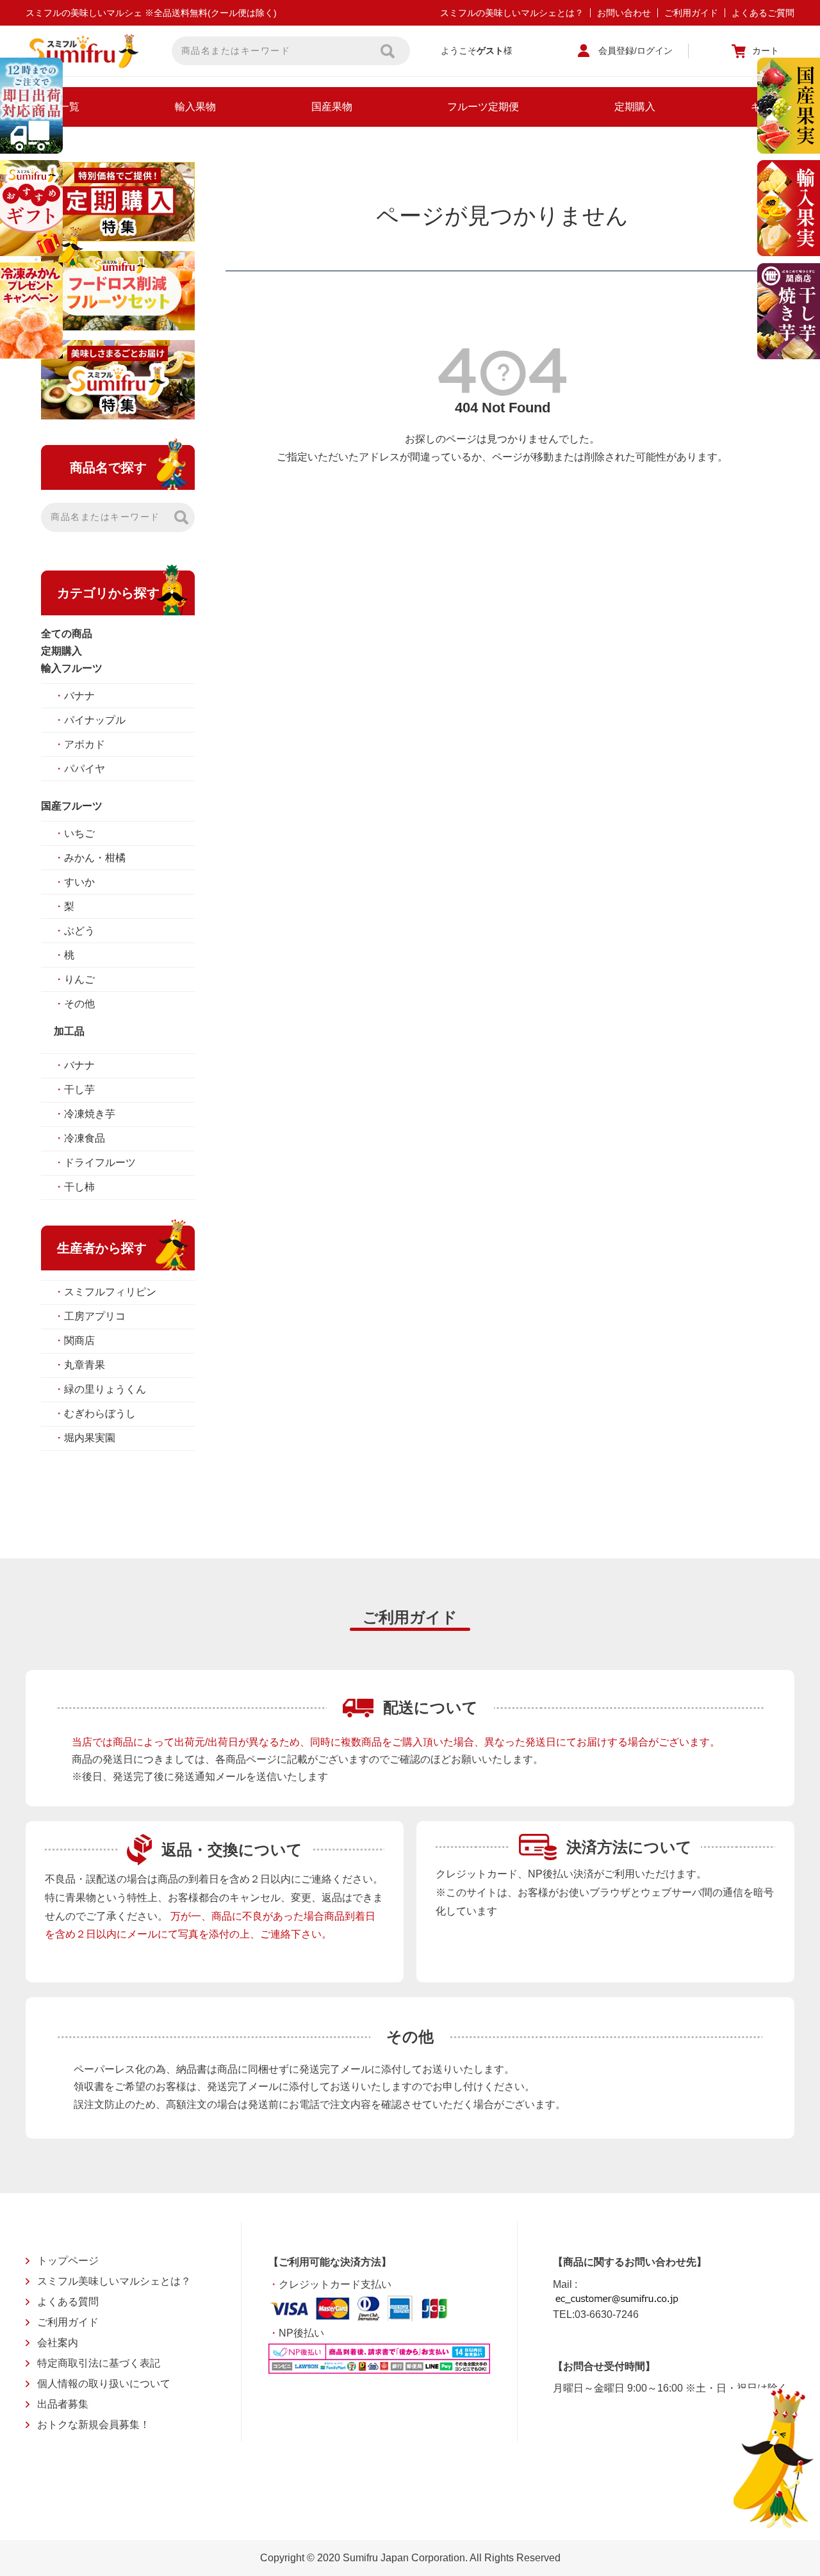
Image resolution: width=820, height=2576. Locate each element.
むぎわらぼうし (95, 1414)
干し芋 (74, 1090)
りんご (74, 979)
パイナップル (90, 720)
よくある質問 (68, 2302)
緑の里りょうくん (100, 1389)
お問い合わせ (624, 13)
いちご (74, 833)
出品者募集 (63, 2404)
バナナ (74, 696)
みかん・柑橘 (90, 858)
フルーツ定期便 (483, 107)
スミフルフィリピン (105, 1292)
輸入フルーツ (72, 668)
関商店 (74, 1341)
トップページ (68, 2261)
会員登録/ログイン (635, 51)
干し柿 (74, 1187)
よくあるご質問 (763, 13)
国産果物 (332, 107)
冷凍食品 (79, 1138)
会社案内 (58, 2343)
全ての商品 (67, 634)
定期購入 (635, 107)
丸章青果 (79, 1365)
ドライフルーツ (95, 1162)
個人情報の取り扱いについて (104, 2384)
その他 (74, 1004)
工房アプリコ (90, 1316)
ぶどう (74, 931)
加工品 (69, 1031)
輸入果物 (195, 107)
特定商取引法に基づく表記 (99, 2363)
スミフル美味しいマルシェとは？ (114, 2281)
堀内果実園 (85, 1438)
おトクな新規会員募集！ (94, 2425)
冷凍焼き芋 (85, 1114)
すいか (74, 882)
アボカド (79, 744)
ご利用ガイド (691, 13)
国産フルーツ (72, 806)
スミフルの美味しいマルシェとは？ (512, 13)
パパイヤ (79, 769)
